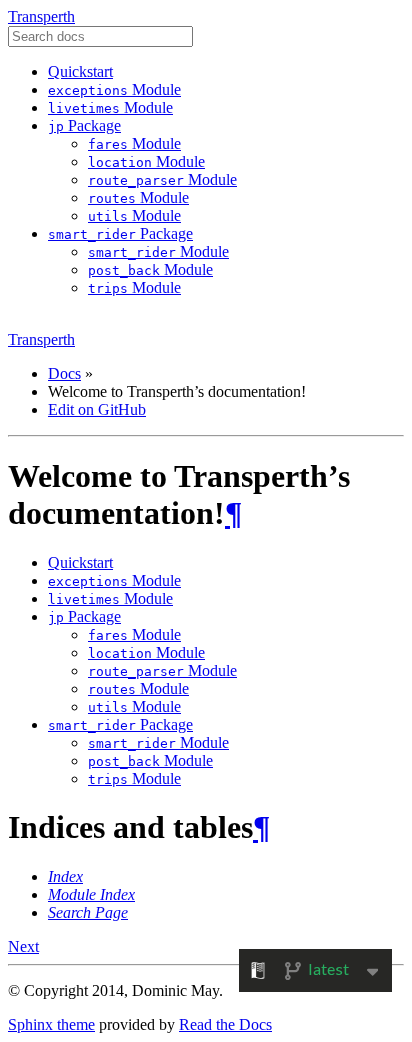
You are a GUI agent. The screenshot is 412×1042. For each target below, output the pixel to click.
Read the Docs (225, 1024)
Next (23, 946)
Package (84, 125)
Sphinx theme (51, 1024)
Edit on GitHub (97, 409)
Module (114, 89)
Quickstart (80, 71)
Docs (64, 373)
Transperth (41, 16)
